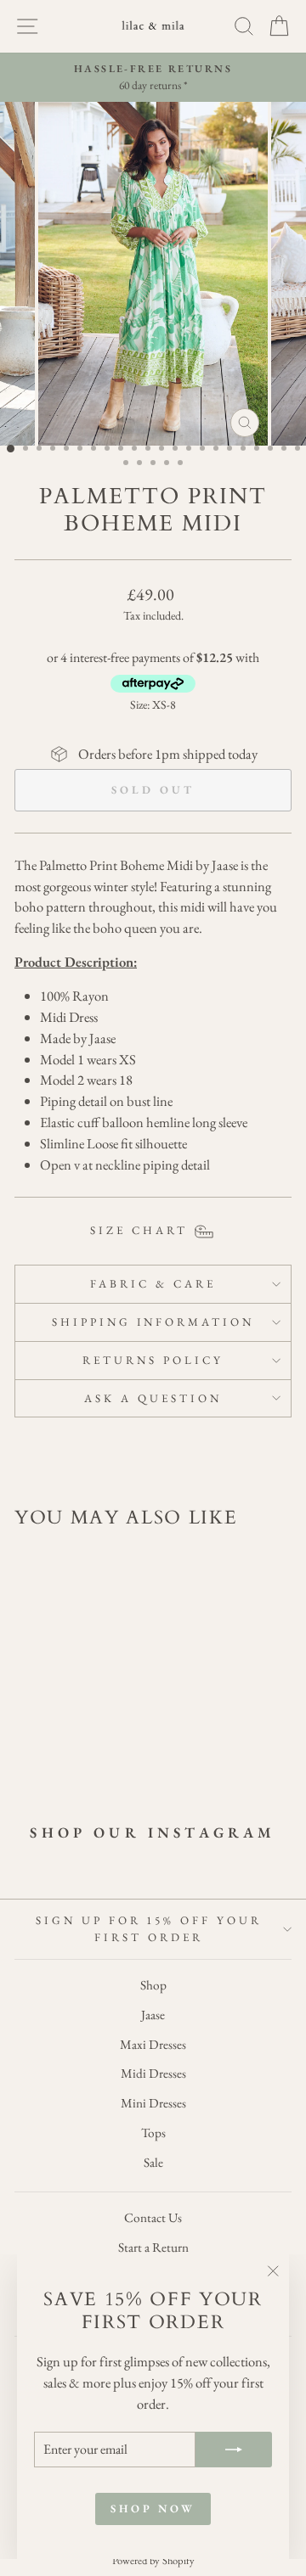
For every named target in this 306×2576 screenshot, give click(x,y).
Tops (153, 2133)
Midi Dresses (153, 2074)
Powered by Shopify (153, 2560)
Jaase (153, 2015)
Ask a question (153, 1398)
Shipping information (153, 1322)
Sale (153, 2163)
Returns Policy (153, 1360)
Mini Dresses (153, 2103)
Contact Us (153, 2218)
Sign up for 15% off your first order (149, 1929)
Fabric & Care (153, 1284)
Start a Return (153, 2248)
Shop (153, 1985)
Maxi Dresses (153, 2045)
